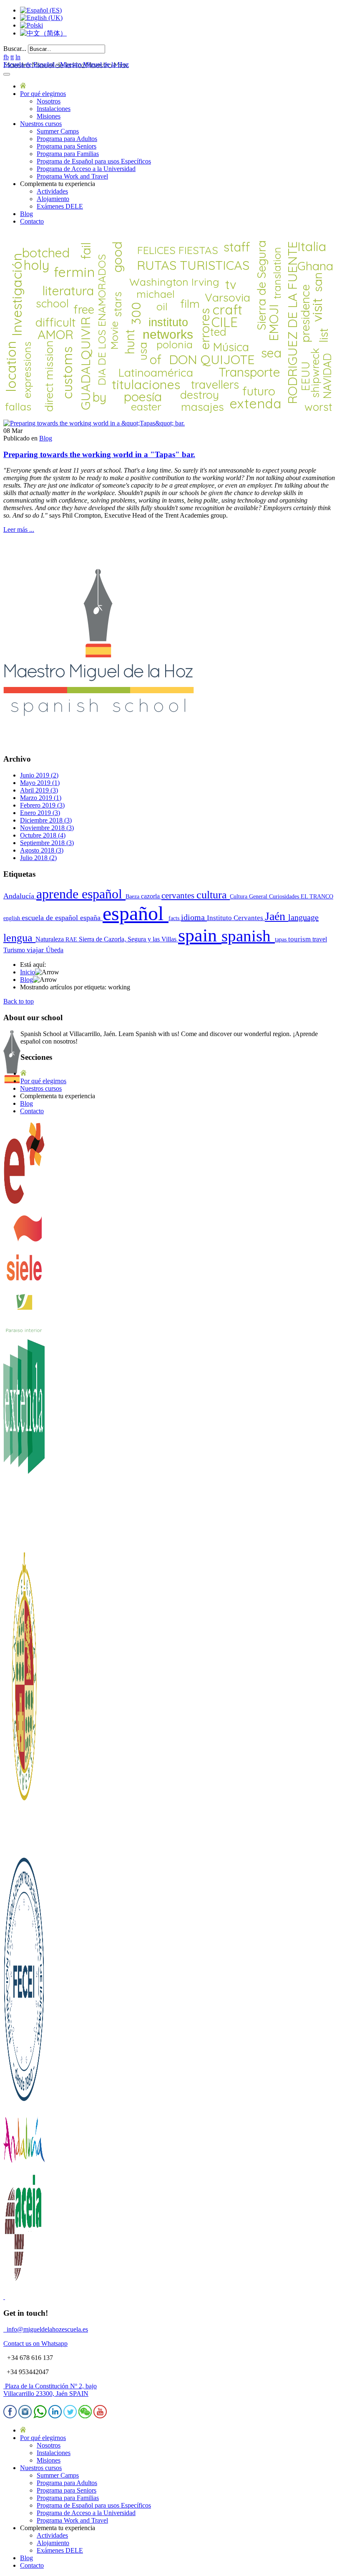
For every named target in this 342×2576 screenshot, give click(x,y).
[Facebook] (10, 2416)
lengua (19, 938)
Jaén (277, 916)
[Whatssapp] (40, 2416)
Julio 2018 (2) (38, 858)
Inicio (28, 972)
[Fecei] (24, 2104)
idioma (194, 917)
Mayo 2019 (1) (40, 783)
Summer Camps (58, 131)
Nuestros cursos (41, 124)
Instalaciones (54, 109)
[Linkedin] (55, 2416)
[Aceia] (24, 2283)
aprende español (81, 894)
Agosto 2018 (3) (42, 850)
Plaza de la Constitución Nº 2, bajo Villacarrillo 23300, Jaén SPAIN (50, 2390)
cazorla (151, 896)
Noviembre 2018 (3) (47, 828)
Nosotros (49, 101)
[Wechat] (85, 2416)
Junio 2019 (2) (39, 775)
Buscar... (15, 49)
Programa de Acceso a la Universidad (86, 169)
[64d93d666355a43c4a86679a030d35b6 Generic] (94, 423)
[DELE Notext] (24, 1203)
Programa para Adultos (67, 139)
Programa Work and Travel (72, 176)
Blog (26, 214)
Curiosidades (285, 896)
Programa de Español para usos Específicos (94, 161)
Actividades (52, 191)
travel (320, 939)
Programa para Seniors (67, 146)
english (13, 918)
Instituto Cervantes (236, 918)
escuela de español (51, 918)
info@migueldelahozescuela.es (46, 2329)
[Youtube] (100, 2416)
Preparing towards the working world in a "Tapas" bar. (99, 454)
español (136, 913)
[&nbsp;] (4, 2297)
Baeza (133, 896)
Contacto (32, 221)
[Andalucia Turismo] (24, 2167)
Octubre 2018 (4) (43, 835)
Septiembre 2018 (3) (47, 843)
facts (175, 918)
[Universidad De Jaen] (24, 1848)
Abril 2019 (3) (39, 790)
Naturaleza (50, 939)
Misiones (49, 116)
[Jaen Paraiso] (24, 1331)
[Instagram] (25, 2416)
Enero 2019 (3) (40, 813)
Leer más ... (19, 530)
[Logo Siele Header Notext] (24, 1288)
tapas (282, 939)
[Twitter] (70, 2416)
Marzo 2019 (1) (41, 798)
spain (200, 935)
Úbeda (55, 950)
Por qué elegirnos (43, 94)
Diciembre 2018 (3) (46, 820)
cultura (213, 895)
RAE (72, 939)
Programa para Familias (68, 154)
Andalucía (20, 896)
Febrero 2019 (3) (42, 805)
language (303, 917)
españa (91, 918)
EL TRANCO (317, 896)
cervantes (179, 896)
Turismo (15, 950)
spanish (248, 936)
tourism (300, 939)
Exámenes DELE (60, 206)
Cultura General (249, 896)
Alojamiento (53, 199)
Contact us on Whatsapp (35, 2343)
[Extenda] (24, 1548)
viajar (36, 950)
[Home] (23, 86)
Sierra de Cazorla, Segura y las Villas (128, 939)
